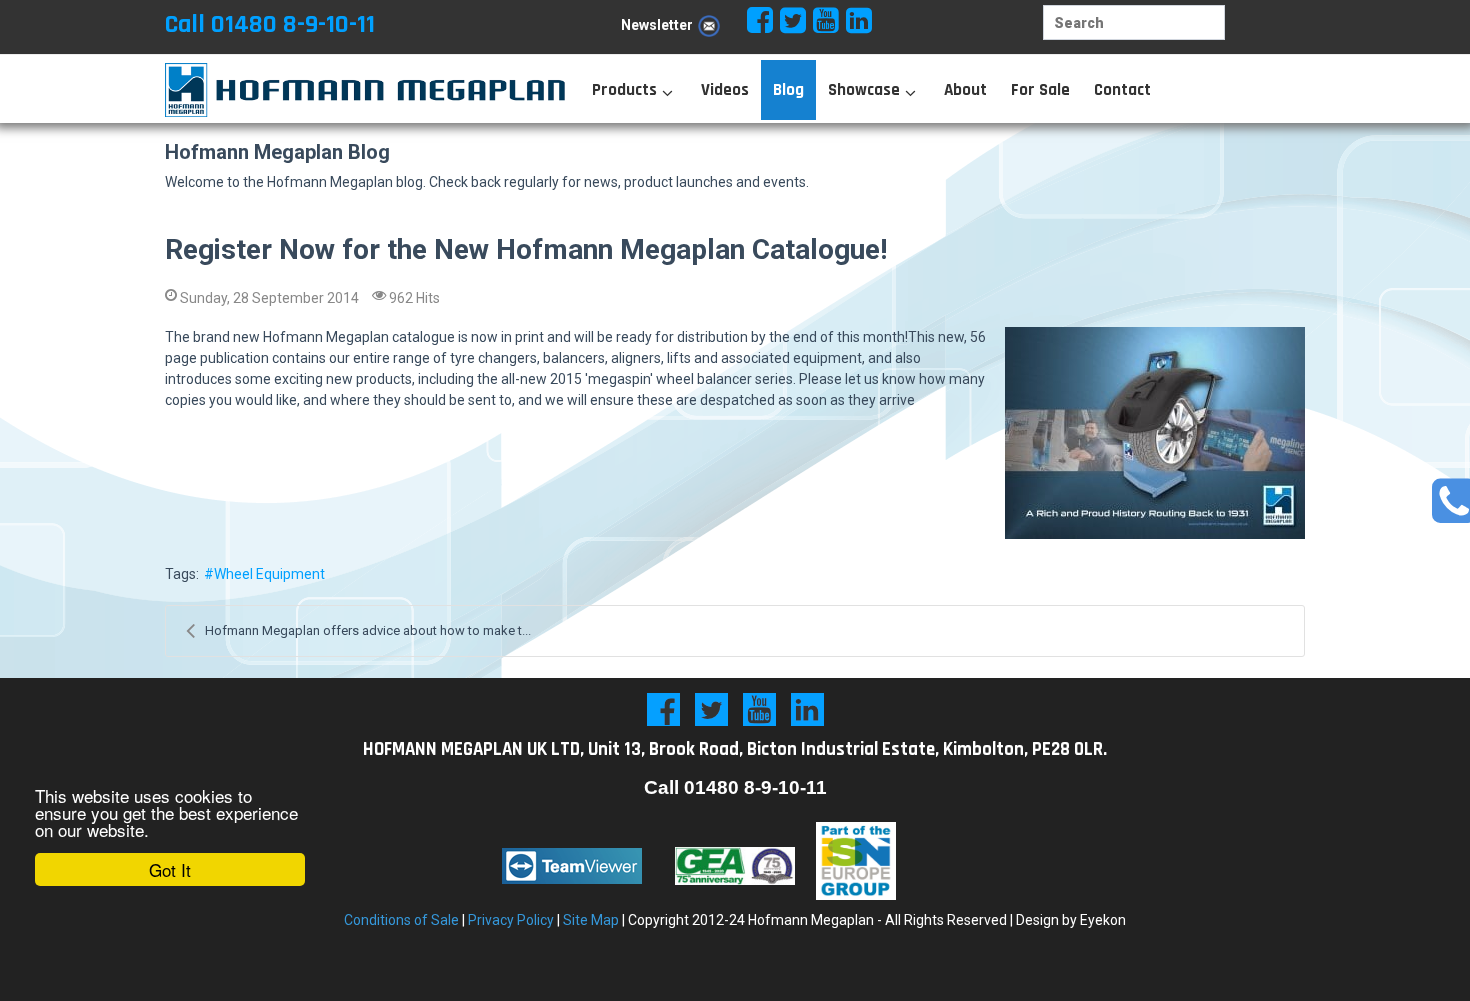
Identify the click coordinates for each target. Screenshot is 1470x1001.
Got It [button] (170, 869)
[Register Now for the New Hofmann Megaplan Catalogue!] (1155, 433)
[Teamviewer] (572, 866)
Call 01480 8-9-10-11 (270, 24)
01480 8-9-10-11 (755, 787)
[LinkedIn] (807, 709)
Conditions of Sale (401, 920)
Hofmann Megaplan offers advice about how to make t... (368, 630)
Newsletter (657, 25)
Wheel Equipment (269, 574)
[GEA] (735, 866)
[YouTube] (759, 709)
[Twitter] (711, 709)
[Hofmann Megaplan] (345, 90)
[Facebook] (663, 709)
